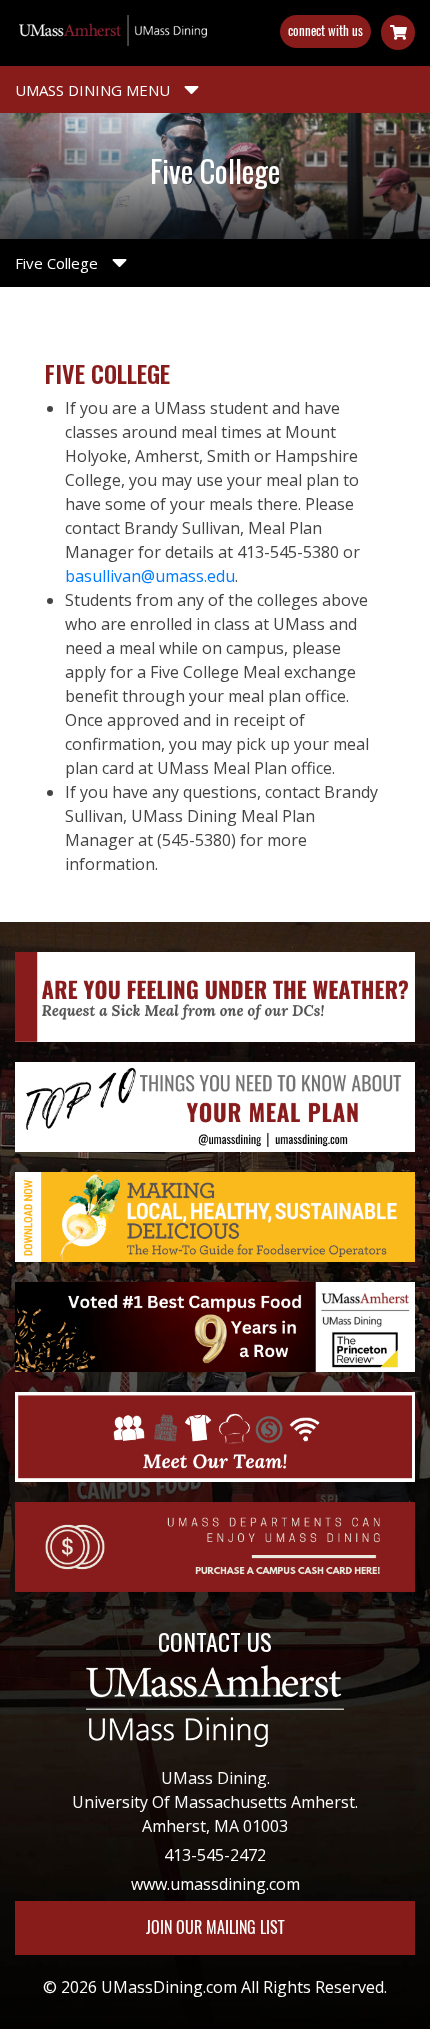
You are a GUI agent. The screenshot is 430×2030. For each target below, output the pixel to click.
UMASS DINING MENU (94, 90)
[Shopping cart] (398, 32)
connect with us (325, 30)
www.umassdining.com (215, 1884)
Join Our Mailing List (215, 1927)
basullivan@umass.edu (150, 576)
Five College (58, 263)
